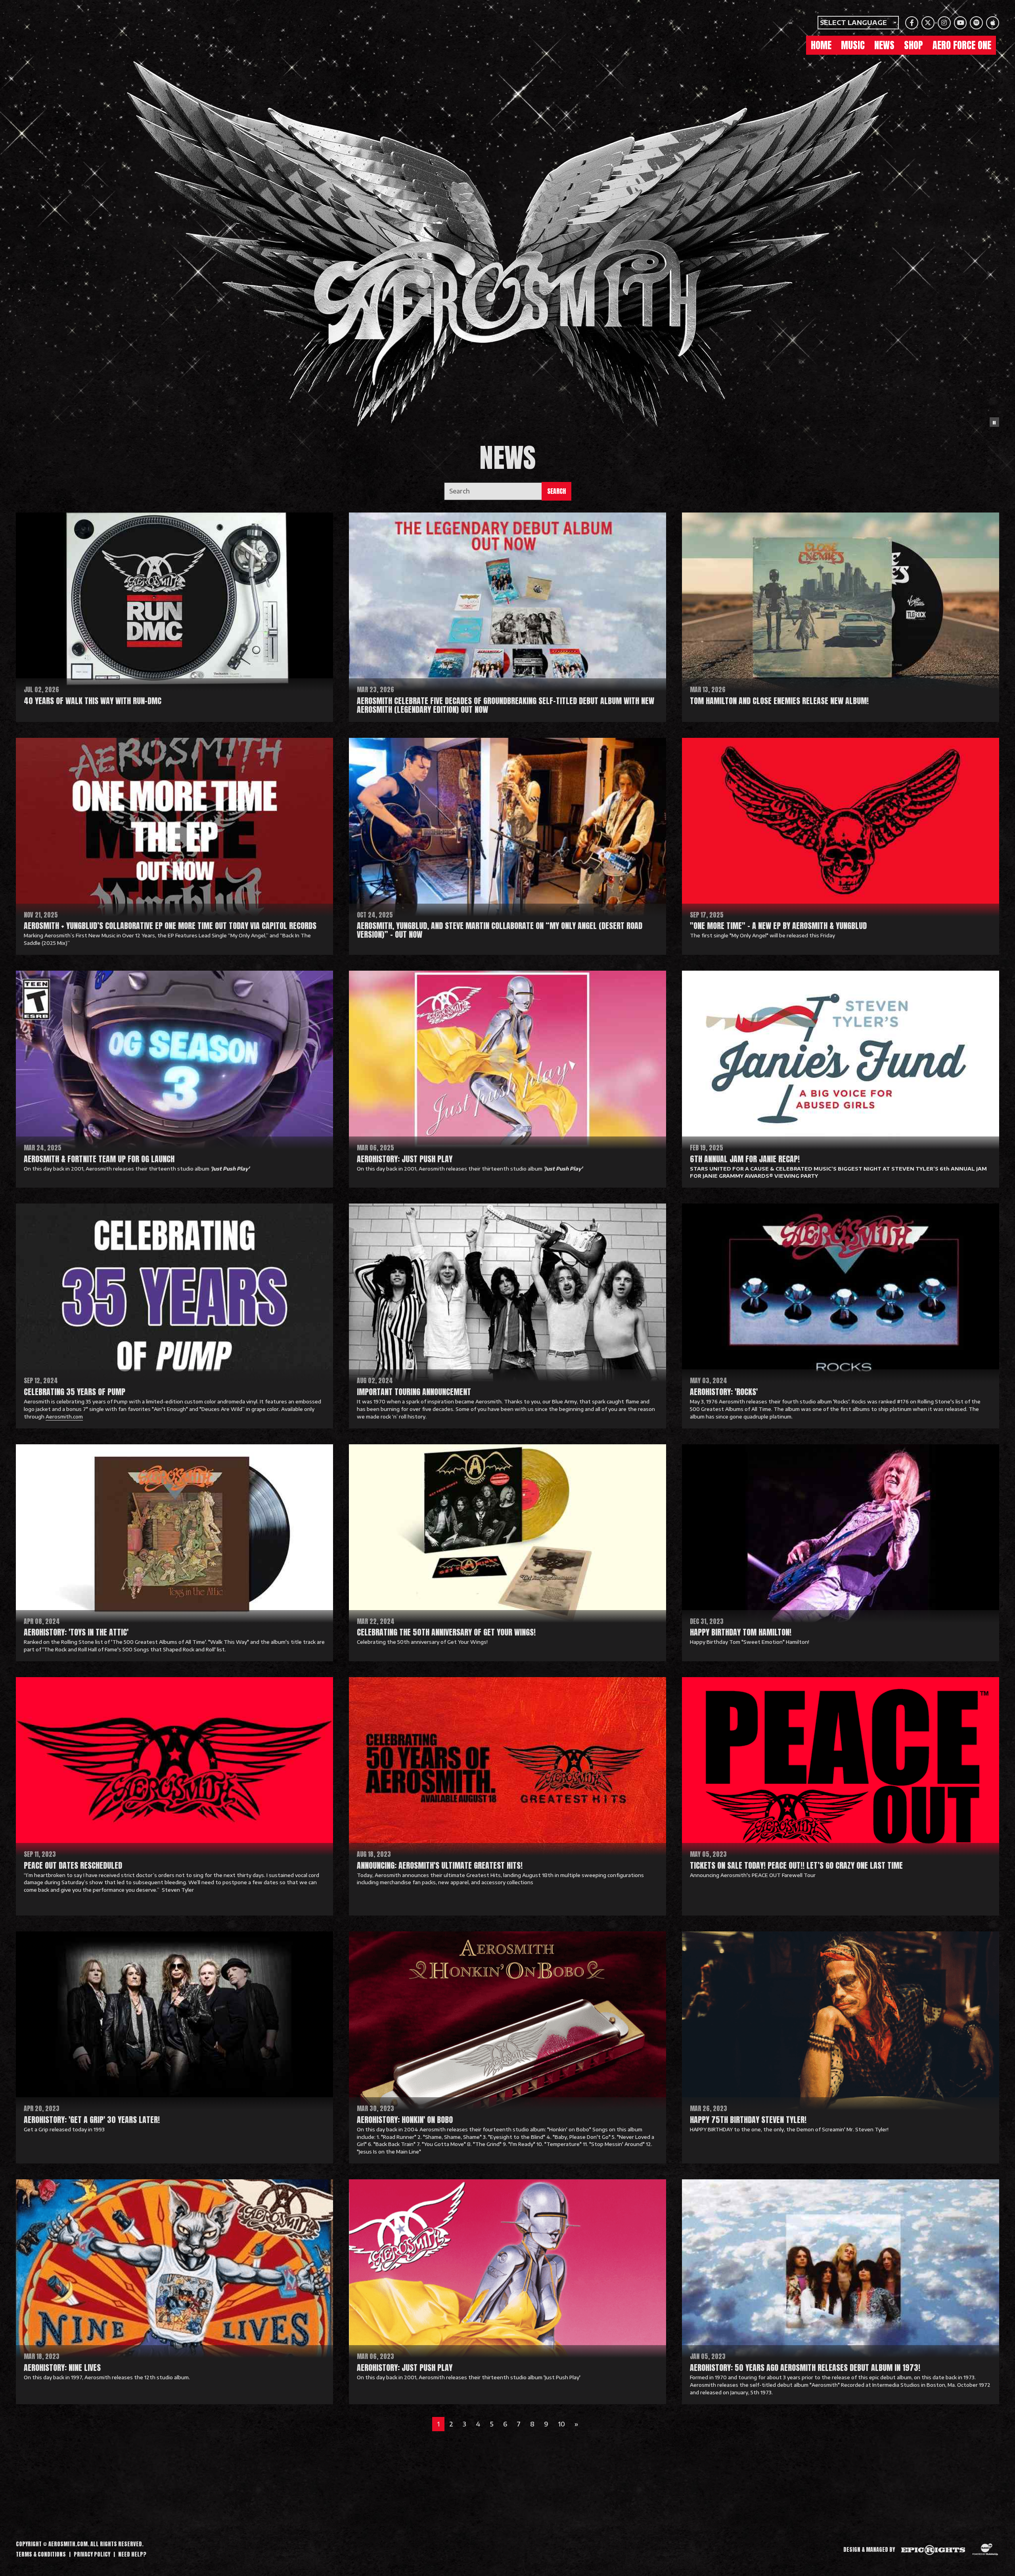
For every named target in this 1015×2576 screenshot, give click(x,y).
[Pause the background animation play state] (994, 422)
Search (556, 491)
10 (561, 2424)
